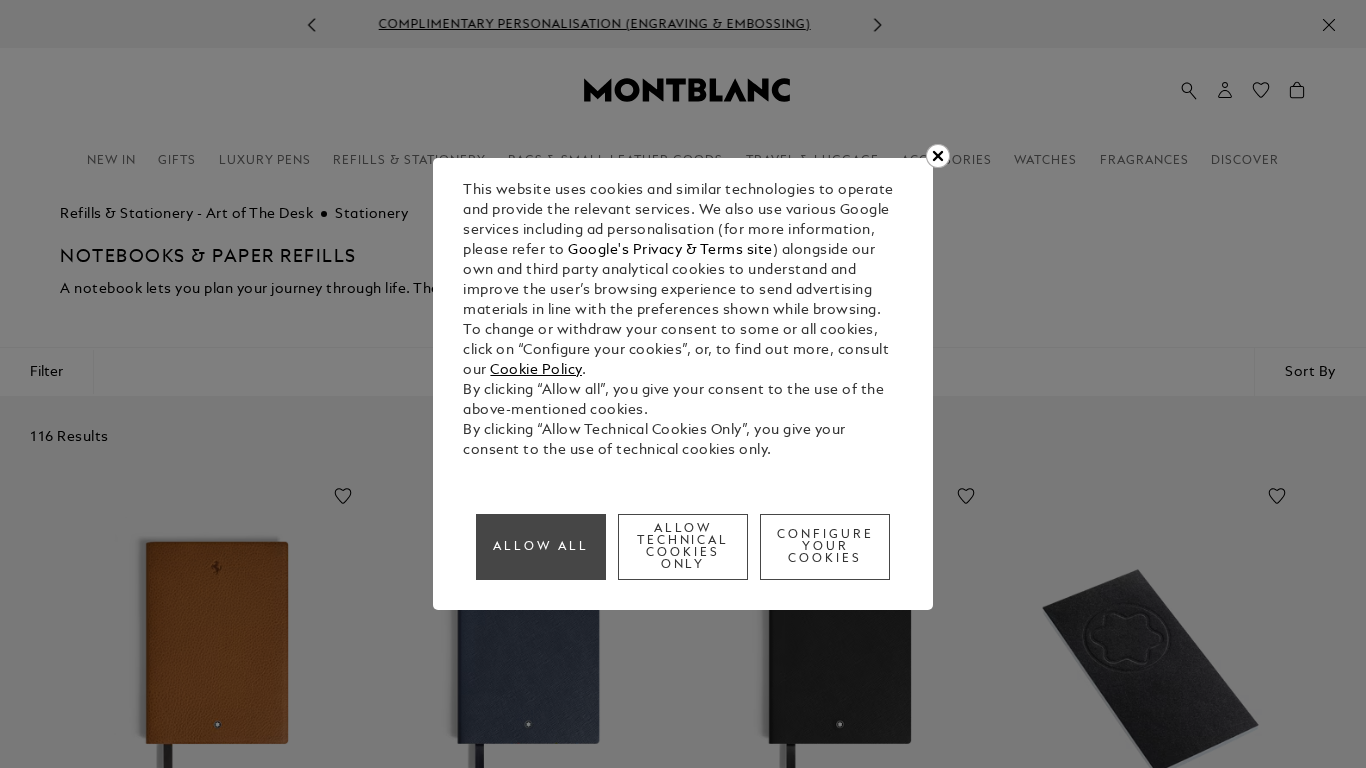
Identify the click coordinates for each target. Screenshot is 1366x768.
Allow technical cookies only (683, 547)
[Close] (938, 156)
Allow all (541, 547)
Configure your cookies (825, 547)
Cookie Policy (536, 370)
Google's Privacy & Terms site (670, 250)
